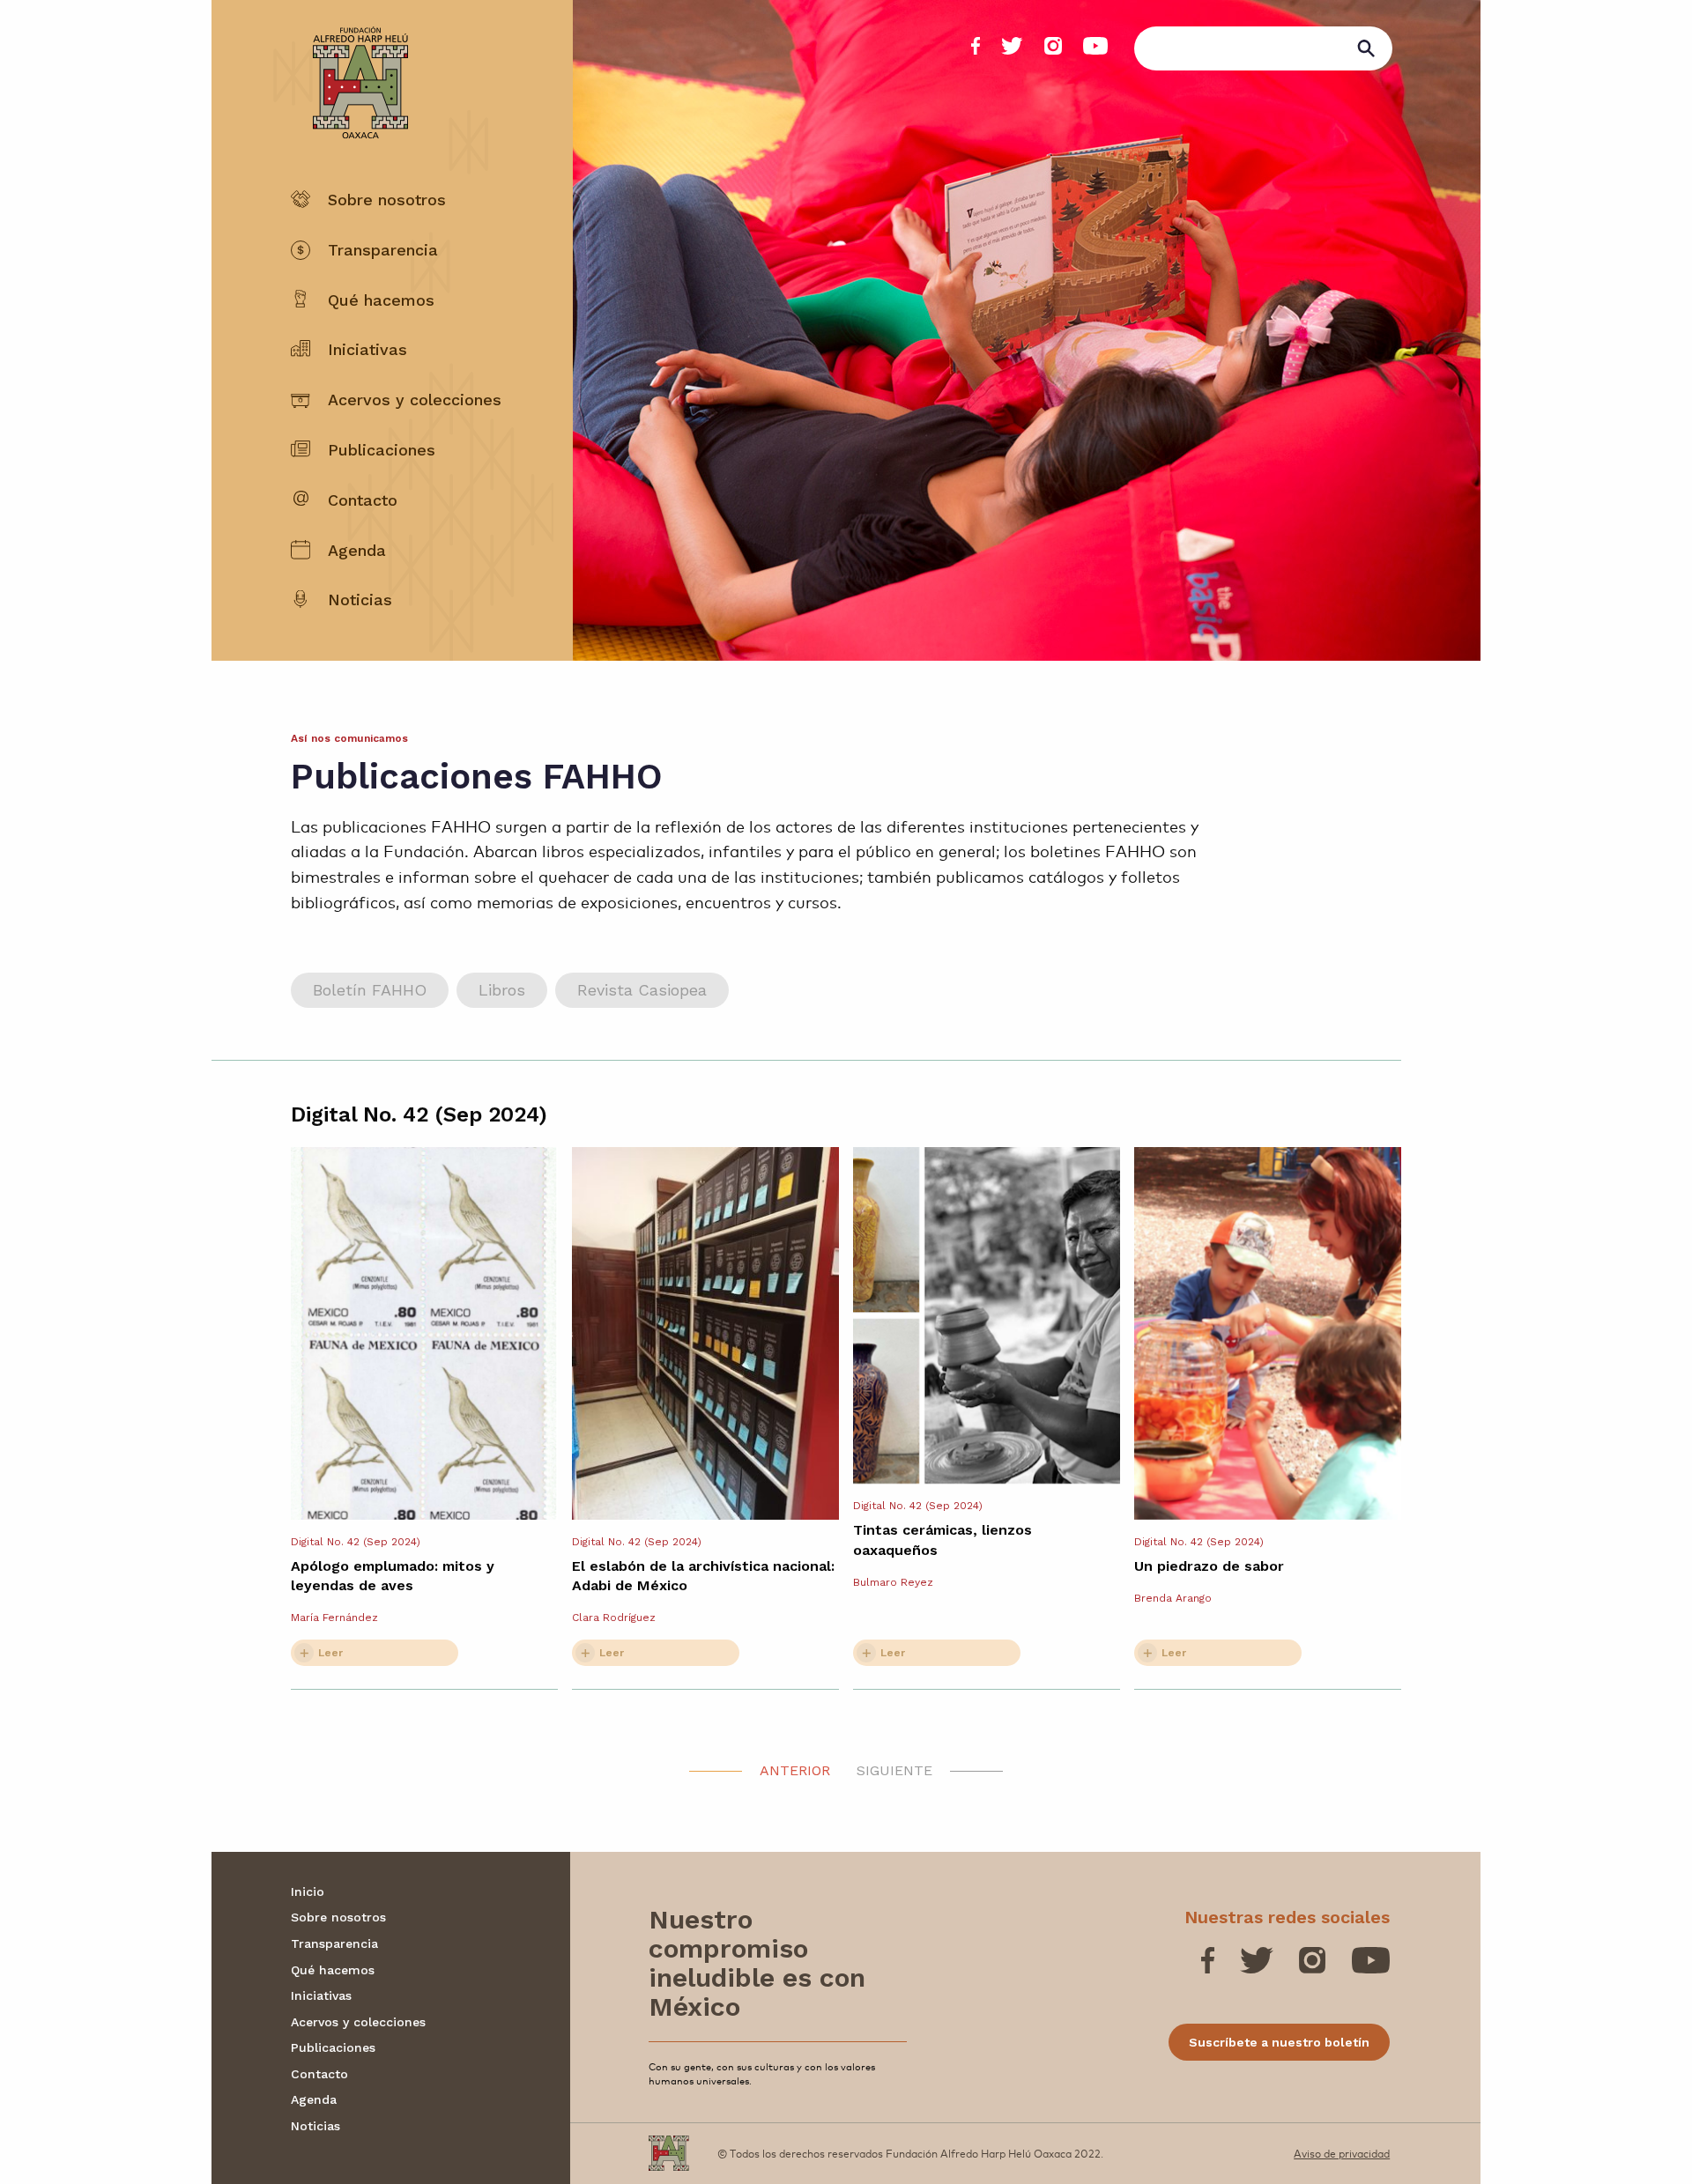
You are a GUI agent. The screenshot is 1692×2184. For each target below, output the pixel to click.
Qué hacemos (381, 300)
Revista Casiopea (642, 990)
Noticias (360, 600)
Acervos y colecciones (415, 400)
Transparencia (383, 250)
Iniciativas (367, 349)
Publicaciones (382, 450)
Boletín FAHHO (370, 990)
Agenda (357, 550)
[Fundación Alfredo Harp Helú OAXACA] (349, 67)
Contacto (363, 500)
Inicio (308, 1892)
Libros (502, 990)
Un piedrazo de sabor (1209, 1566)
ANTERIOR (795, 1770)
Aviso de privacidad (1342, 2153)
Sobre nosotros (387, 200)
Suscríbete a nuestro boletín (1279, 2042)
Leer (330, 1653)
